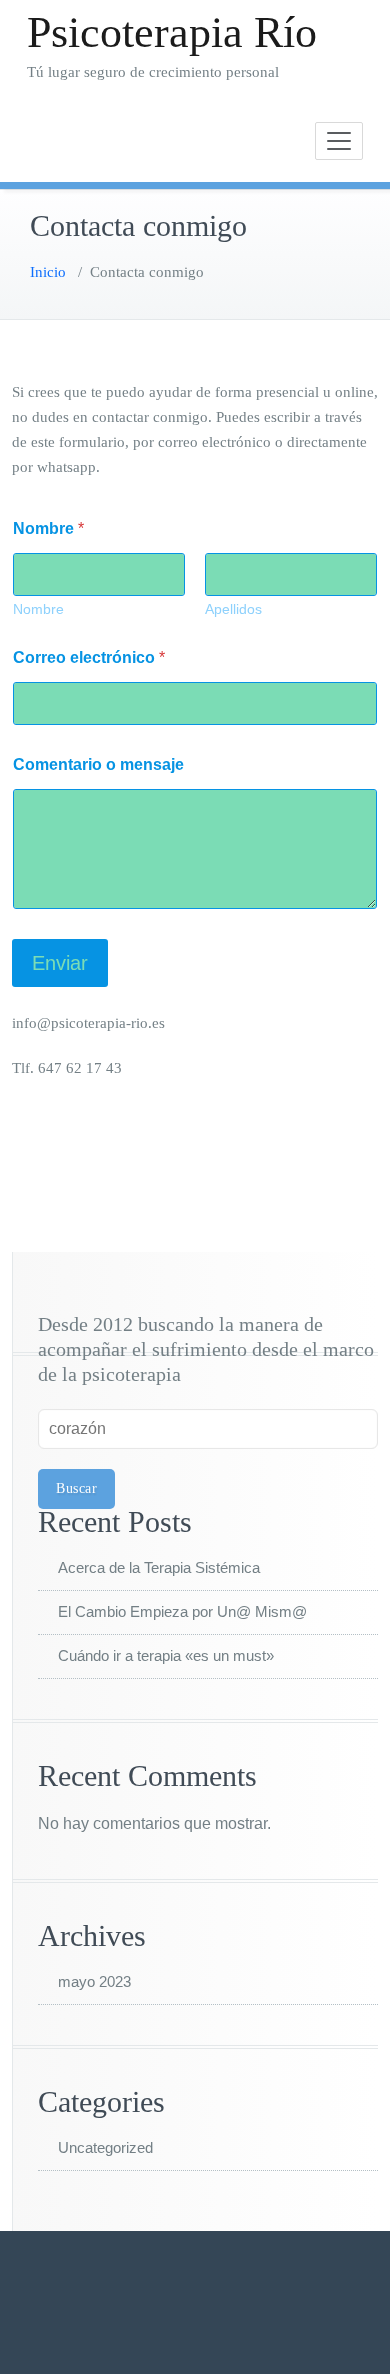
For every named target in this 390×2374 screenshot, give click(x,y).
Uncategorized (105, 2147)
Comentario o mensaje (98, 764)
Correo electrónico (89, 657)
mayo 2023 (94, 1981)
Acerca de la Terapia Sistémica (159, 1567)
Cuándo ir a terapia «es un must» (166, 1655)
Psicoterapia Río (172, 32)
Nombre (38, 609)
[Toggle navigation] (339, 141)
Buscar (76, 1488)
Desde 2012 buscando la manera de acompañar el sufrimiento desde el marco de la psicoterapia (206, 1349)
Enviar (60, 963)
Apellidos (233, 609)
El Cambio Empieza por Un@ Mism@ (182, 1611)
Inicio (48, 272)
